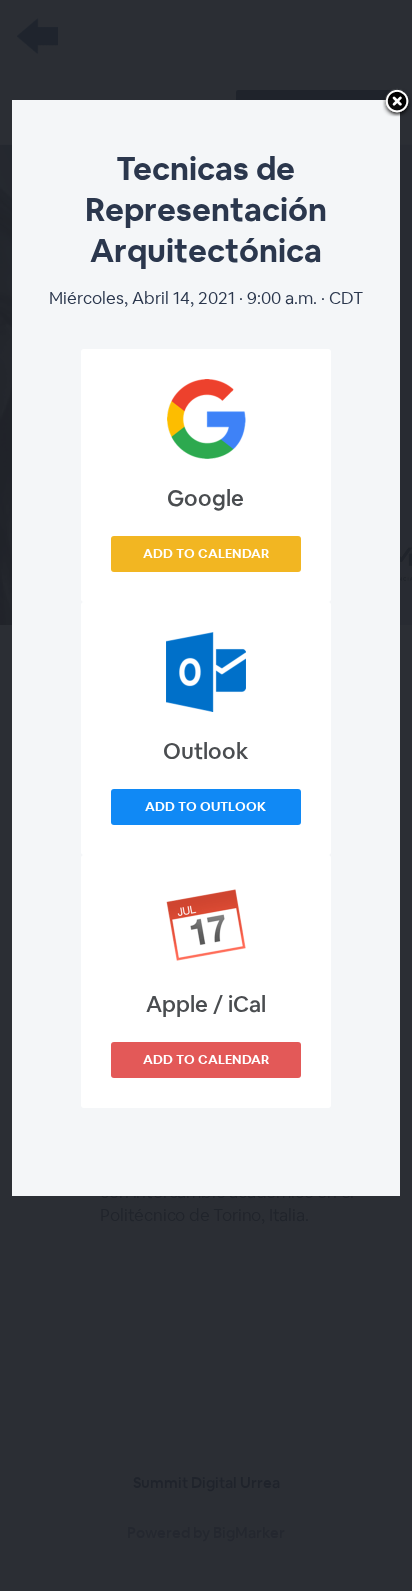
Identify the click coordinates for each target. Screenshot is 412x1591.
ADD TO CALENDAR (206, 553)
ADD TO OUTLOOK (205, 806)
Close (397, 103)
